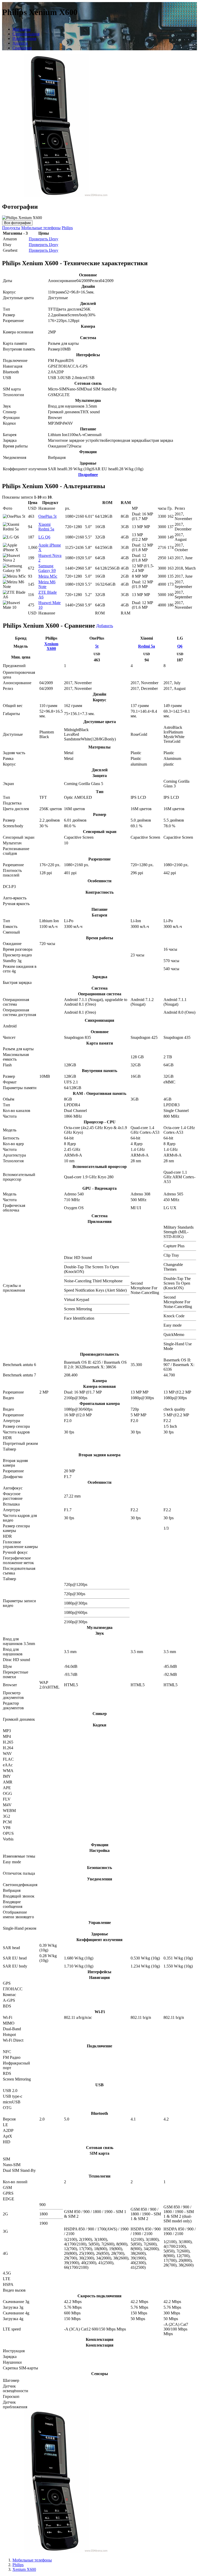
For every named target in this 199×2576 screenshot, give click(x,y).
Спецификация (26, 34)
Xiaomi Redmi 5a (46, 527)
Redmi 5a (147, 646)
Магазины (22, 29)
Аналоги (20, 43)
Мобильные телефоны (41, 228)
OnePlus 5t (47, 516)
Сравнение (22, 48)
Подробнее (88, 475)
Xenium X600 (51, 646)
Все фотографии (17, 223)
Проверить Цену (44, 239)
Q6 (180, 646)
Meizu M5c (48, 576)
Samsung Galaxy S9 (47, 568)
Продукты (11, 228)
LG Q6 (44, 537)
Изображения (24, 38)
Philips (67, 228)
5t (97, 646)
